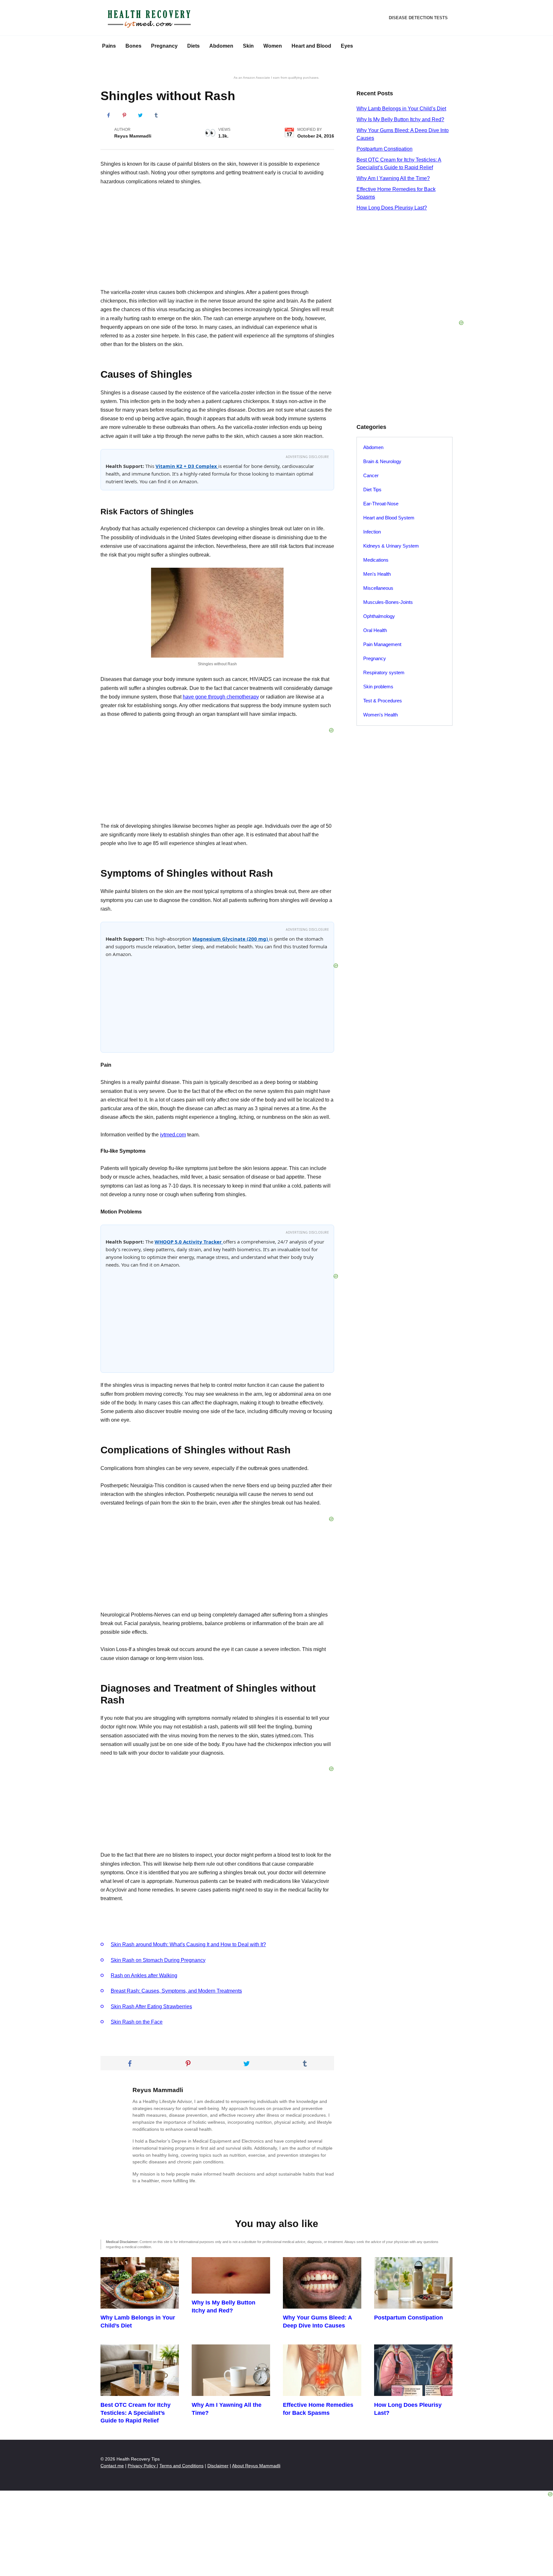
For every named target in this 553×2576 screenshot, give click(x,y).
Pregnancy (164, 46)
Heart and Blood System (389, 518)
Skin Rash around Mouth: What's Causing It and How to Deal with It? (188, 1944)
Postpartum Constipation (385, 149)
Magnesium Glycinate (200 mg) (231, 939)
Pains (109, 46)
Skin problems (378, 687)
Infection (372, 532)
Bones (133, 46)
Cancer (371, 475)
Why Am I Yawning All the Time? (393, 178)
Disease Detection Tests (418, 18)
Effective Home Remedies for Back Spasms (318, 2409)
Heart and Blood (311, 46)
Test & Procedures (383, 701)
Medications (376, 560)
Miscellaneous (378, 588)
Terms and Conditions (181, 2466)
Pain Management (382, 644)
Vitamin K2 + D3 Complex (187, 466)
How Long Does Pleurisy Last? (392, 208)
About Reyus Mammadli (256, 2466)
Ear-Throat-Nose (381, 504)
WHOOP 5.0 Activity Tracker (189, 1242)
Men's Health (377, 574)
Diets (193, 46)
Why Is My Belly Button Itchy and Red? (400, 119)
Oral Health (375, 630)
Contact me (112, 2466)
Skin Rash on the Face (137, 2022)
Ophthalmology (379, 616)
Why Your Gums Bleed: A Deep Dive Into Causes (317, 2322)
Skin (248, 46)
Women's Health (381, 715)
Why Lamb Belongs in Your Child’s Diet (401, 109)
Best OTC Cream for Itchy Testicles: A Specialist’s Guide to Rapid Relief (136, 2413)
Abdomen (221, 46)
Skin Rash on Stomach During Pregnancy (158, 1960)
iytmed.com (173, 1135)
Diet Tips (372, 490)
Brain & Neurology (382, 461)
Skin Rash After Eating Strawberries (151, 2007)
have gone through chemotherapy (221, 697)
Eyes (347, 46)
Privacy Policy (142, 2466)
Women (273, 46)
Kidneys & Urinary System (391, 546)
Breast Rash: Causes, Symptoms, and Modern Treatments (176, 1991)
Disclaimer (218, 2466)
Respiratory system (384, 672)
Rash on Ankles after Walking (144, 1975)
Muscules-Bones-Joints (388, 602)
